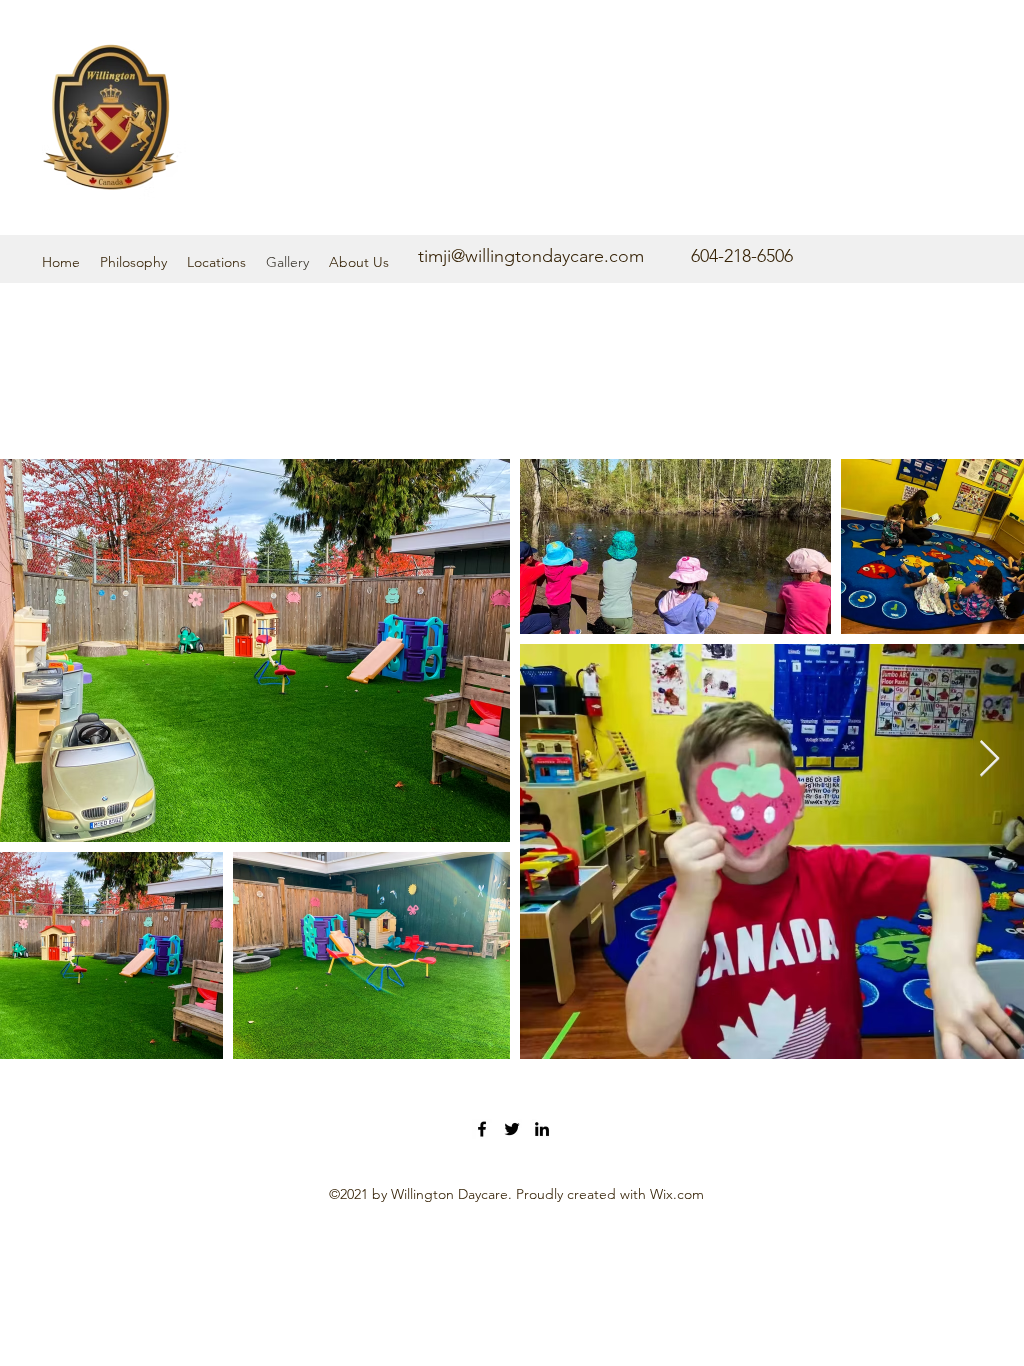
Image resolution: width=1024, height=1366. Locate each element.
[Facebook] (482, 1129)
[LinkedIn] (542, 1129)
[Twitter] (512, 1129)
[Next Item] (989, 759)
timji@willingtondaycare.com (531, 256)
